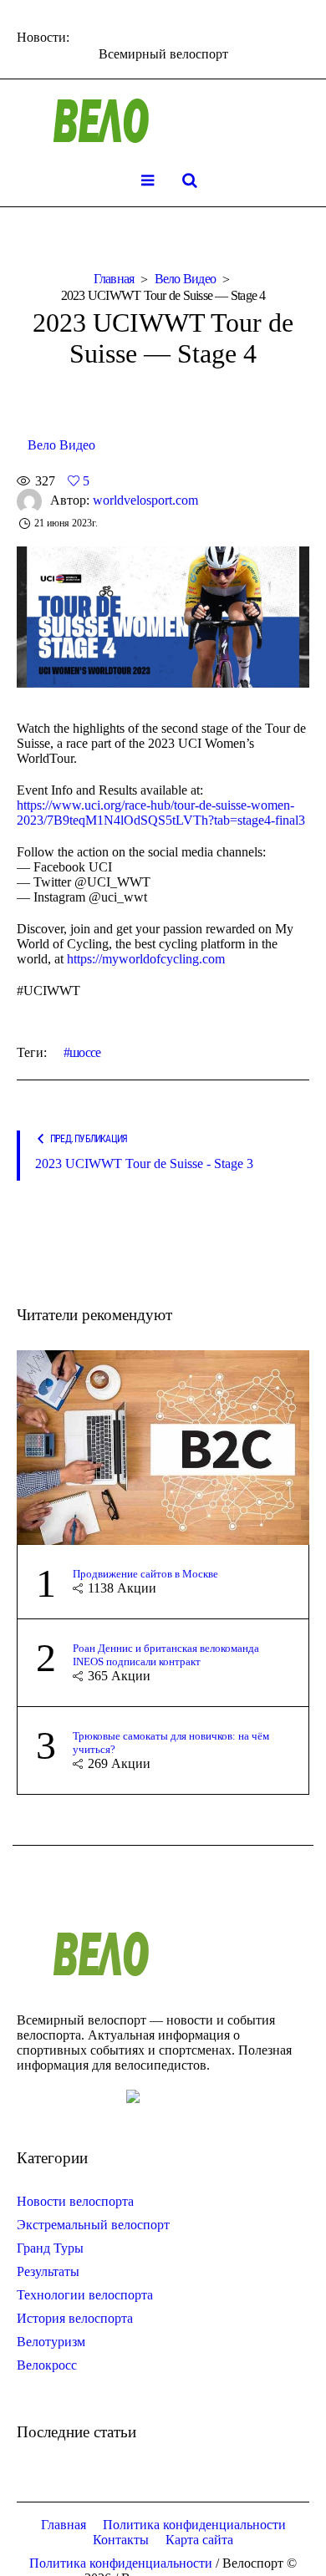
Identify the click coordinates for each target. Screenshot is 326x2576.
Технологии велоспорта (85, 2295)
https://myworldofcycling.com (146, 959)
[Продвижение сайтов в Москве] (163, 1446)
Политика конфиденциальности (194, 2525)
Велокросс (47, 2365)
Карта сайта (199, 2540)
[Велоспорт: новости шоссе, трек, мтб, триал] (163, 121)
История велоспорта (75, 2318)
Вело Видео (186, 279)
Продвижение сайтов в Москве (145, 1574)
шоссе (85, 1052)
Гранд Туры (50, 2248)
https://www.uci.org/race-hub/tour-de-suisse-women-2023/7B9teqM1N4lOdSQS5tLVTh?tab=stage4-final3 (161, 813)
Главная (114, 279)
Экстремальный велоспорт (93, 2225)
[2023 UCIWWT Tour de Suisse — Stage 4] (163, 615)
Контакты (121, 2540)
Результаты (48, 2271)
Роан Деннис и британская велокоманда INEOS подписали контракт (166, 1655)
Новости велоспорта (75, 2201)
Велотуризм (51, 2342)
